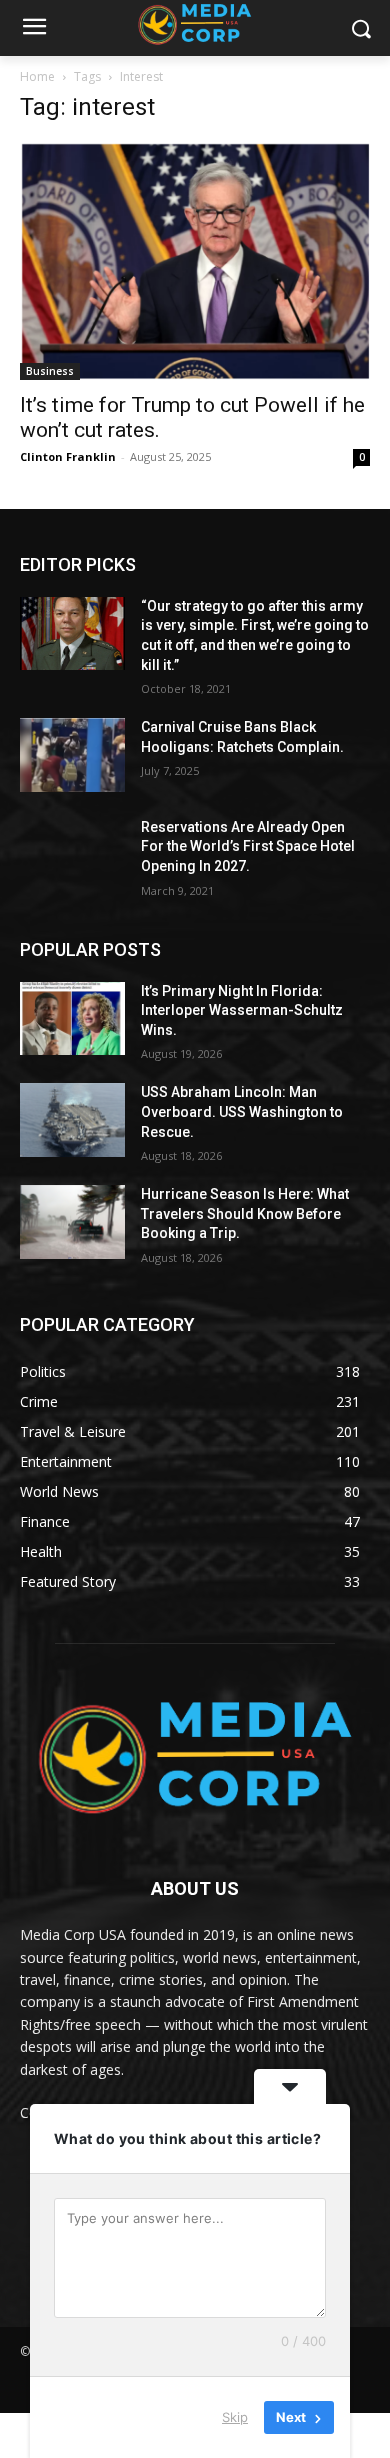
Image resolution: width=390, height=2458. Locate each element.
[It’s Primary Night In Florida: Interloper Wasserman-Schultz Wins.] (72, 1019)
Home (37, 76)
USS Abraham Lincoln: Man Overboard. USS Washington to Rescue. (242, 1111)
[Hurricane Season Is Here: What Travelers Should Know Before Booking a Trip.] (72, 1222)
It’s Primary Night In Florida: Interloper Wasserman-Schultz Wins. (242, 1010)
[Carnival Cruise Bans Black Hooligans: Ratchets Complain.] (72, 755)
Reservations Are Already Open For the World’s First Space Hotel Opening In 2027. (248, 846)
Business (50, 371)
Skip (235, 2417)
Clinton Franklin (68, 456)
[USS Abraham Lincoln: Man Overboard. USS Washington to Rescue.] (72, 1120)
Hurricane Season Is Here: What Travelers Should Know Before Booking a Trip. (245, 1213)
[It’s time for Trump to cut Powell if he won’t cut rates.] (195, 261)
